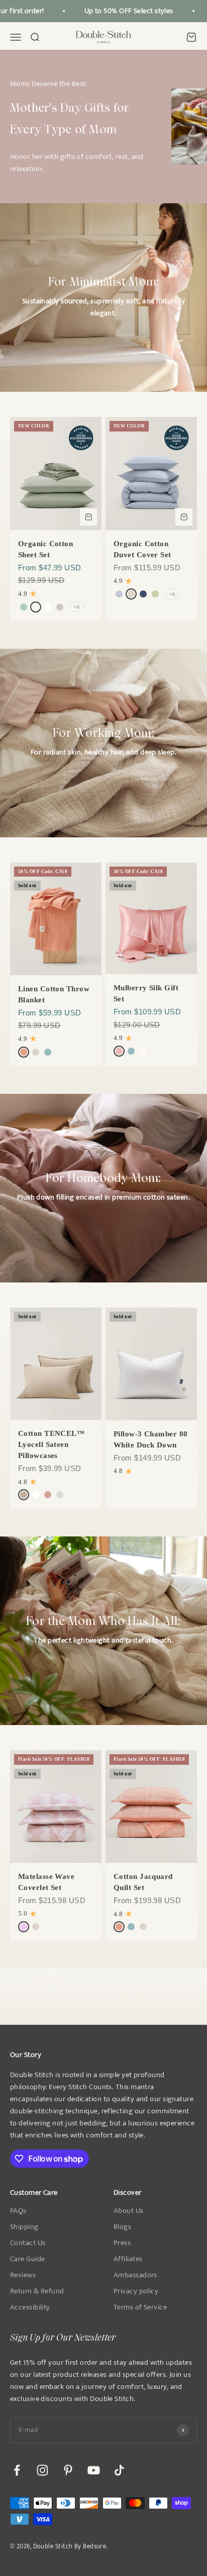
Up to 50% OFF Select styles (123, 11)
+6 (77, 607)
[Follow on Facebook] (17, 2470)
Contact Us (28, 2243)
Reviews (23, 2275)
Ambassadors (135, 2275)
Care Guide (28, 2259)
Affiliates (128, 2259)
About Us (129, 2211)
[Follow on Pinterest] (68, 2470)
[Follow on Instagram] (42, 2470)
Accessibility (30, 2307)
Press (122, 2243)
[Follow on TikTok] (119, 2470)
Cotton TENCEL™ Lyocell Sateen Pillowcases (51, 1444)
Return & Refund (37, 2291)
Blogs (122, 2227)
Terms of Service (140, 2307)
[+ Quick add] (88, 517)
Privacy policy (136, 2291)
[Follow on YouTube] (94, 2470)
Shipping (24, 2227)
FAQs (18, 2211)
